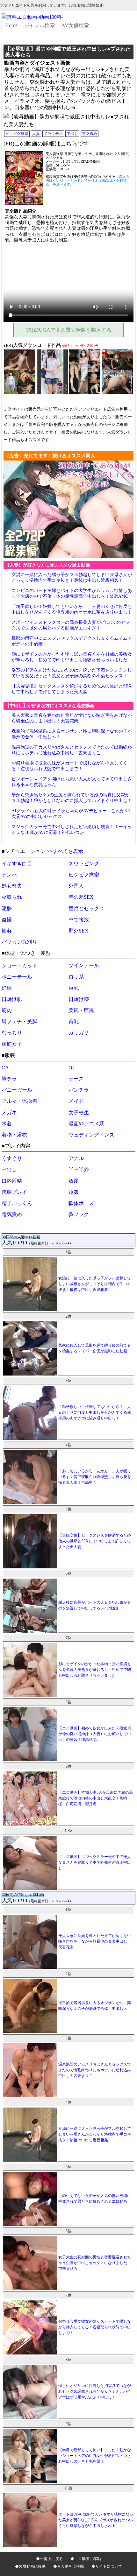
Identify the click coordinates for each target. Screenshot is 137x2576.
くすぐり (12, 1158)
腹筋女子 (12, 1044)
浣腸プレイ (14, 1192)
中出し (72, 134)
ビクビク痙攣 (17, 134)
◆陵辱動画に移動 (30, 2566)
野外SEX (79, 931)
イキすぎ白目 (17, 864)
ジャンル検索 (40, 25)
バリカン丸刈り (19, 942)
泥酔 (7, 908)
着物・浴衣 (14, 1135)
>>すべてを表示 (65, 851)
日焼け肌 (12, 999)
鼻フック (79, 1214)
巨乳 (74, 988)
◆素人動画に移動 (68, 2566)
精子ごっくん (17, 1203)
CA (5, 1068)
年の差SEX (81, 897)
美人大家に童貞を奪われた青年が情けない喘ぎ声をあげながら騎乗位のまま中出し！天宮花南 (95, 1941)
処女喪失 (12, 886)
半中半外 (79, 1169)
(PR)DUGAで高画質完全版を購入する (68, 330)
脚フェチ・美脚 (19, 1021)
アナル (76, 1158)
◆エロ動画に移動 (86, 2559)
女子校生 (79, 1112)
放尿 (74, 1181)
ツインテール (84, 965)
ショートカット (19, 965)
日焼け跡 (79, 999)
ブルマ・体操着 (19, 1101)
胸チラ (9, 1079)
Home (11, 25)
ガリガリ (79, 1033)
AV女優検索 (75, 25)
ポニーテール (17, 977)
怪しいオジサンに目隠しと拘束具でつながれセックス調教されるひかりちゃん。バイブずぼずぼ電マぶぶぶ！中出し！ (95, 2391)
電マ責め (90, 134)
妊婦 (7, 988)
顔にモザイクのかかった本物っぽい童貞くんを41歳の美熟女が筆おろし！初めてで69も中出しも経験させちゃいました (95, 1670)
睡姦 (74, 1192)
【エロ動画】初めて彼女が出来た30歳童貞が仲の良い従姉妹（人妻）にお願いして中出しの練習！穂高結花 (95, 1734)
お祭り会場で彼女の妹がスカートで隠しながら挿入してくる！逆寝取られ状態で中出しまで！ (95, 2327)
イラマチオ (53, 134)
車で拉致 (79, 920)
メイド (76, 1101)
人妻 (36, 134)
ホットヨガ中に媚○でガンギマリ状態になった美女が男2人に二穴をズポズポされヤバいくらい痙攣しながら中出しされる (96, 2520)
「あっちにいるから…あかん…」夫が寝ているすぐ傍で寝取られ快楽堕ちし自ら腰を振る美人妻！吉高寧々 (95, 1477)
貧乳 (74, 1021)
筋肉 (7, 1010)
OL (72, 1068)
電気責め (12, 1214)
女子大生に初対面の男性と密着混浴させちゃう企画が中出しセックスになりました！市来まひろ (95, 2263)
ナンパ (9, 875)
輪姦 (7, 931)
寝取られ (12, 897)
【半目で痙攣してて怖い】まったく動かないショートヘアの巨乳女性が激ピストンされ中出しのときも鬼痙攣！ (95, 2456)
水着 (7, 1124)
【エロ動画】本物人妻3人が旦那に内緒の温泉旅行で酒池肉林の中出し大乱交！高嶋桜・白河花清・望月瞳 (96, 1798)
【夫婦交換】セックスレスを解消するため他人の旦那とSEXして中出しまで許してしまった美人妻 (95, 1541)
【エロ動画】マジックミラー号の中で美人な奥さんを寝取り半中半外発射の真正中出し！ (95, 1862)
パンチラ (79, 1090)
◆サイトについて (107, 2566)
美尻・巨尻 (81, 1010)
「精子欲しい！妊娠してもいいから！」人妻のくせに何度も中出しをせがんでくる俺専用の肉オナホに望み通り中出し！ (95, 1412)
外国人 (76, 886)
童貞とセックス (86, 908)
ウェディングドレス (91, 1135)
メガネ (9, 1112)
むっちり (12, 1033)
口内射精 (12, 1181)
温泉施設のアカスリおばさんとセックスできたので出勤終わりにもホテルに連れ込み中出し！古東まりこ (95, 2070)
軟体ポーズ (81, 1203)
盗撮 (7, 920)
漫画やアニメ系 (86, 1124)
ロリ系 (76, 977)
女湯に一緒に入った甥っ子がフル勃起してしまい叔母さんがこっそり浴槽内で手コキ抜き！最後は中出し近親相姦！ (95, 1284)
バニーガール (17, 1090)
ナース (76, 1079)
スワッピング (84, 864)
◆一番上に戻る (49, 2559)
